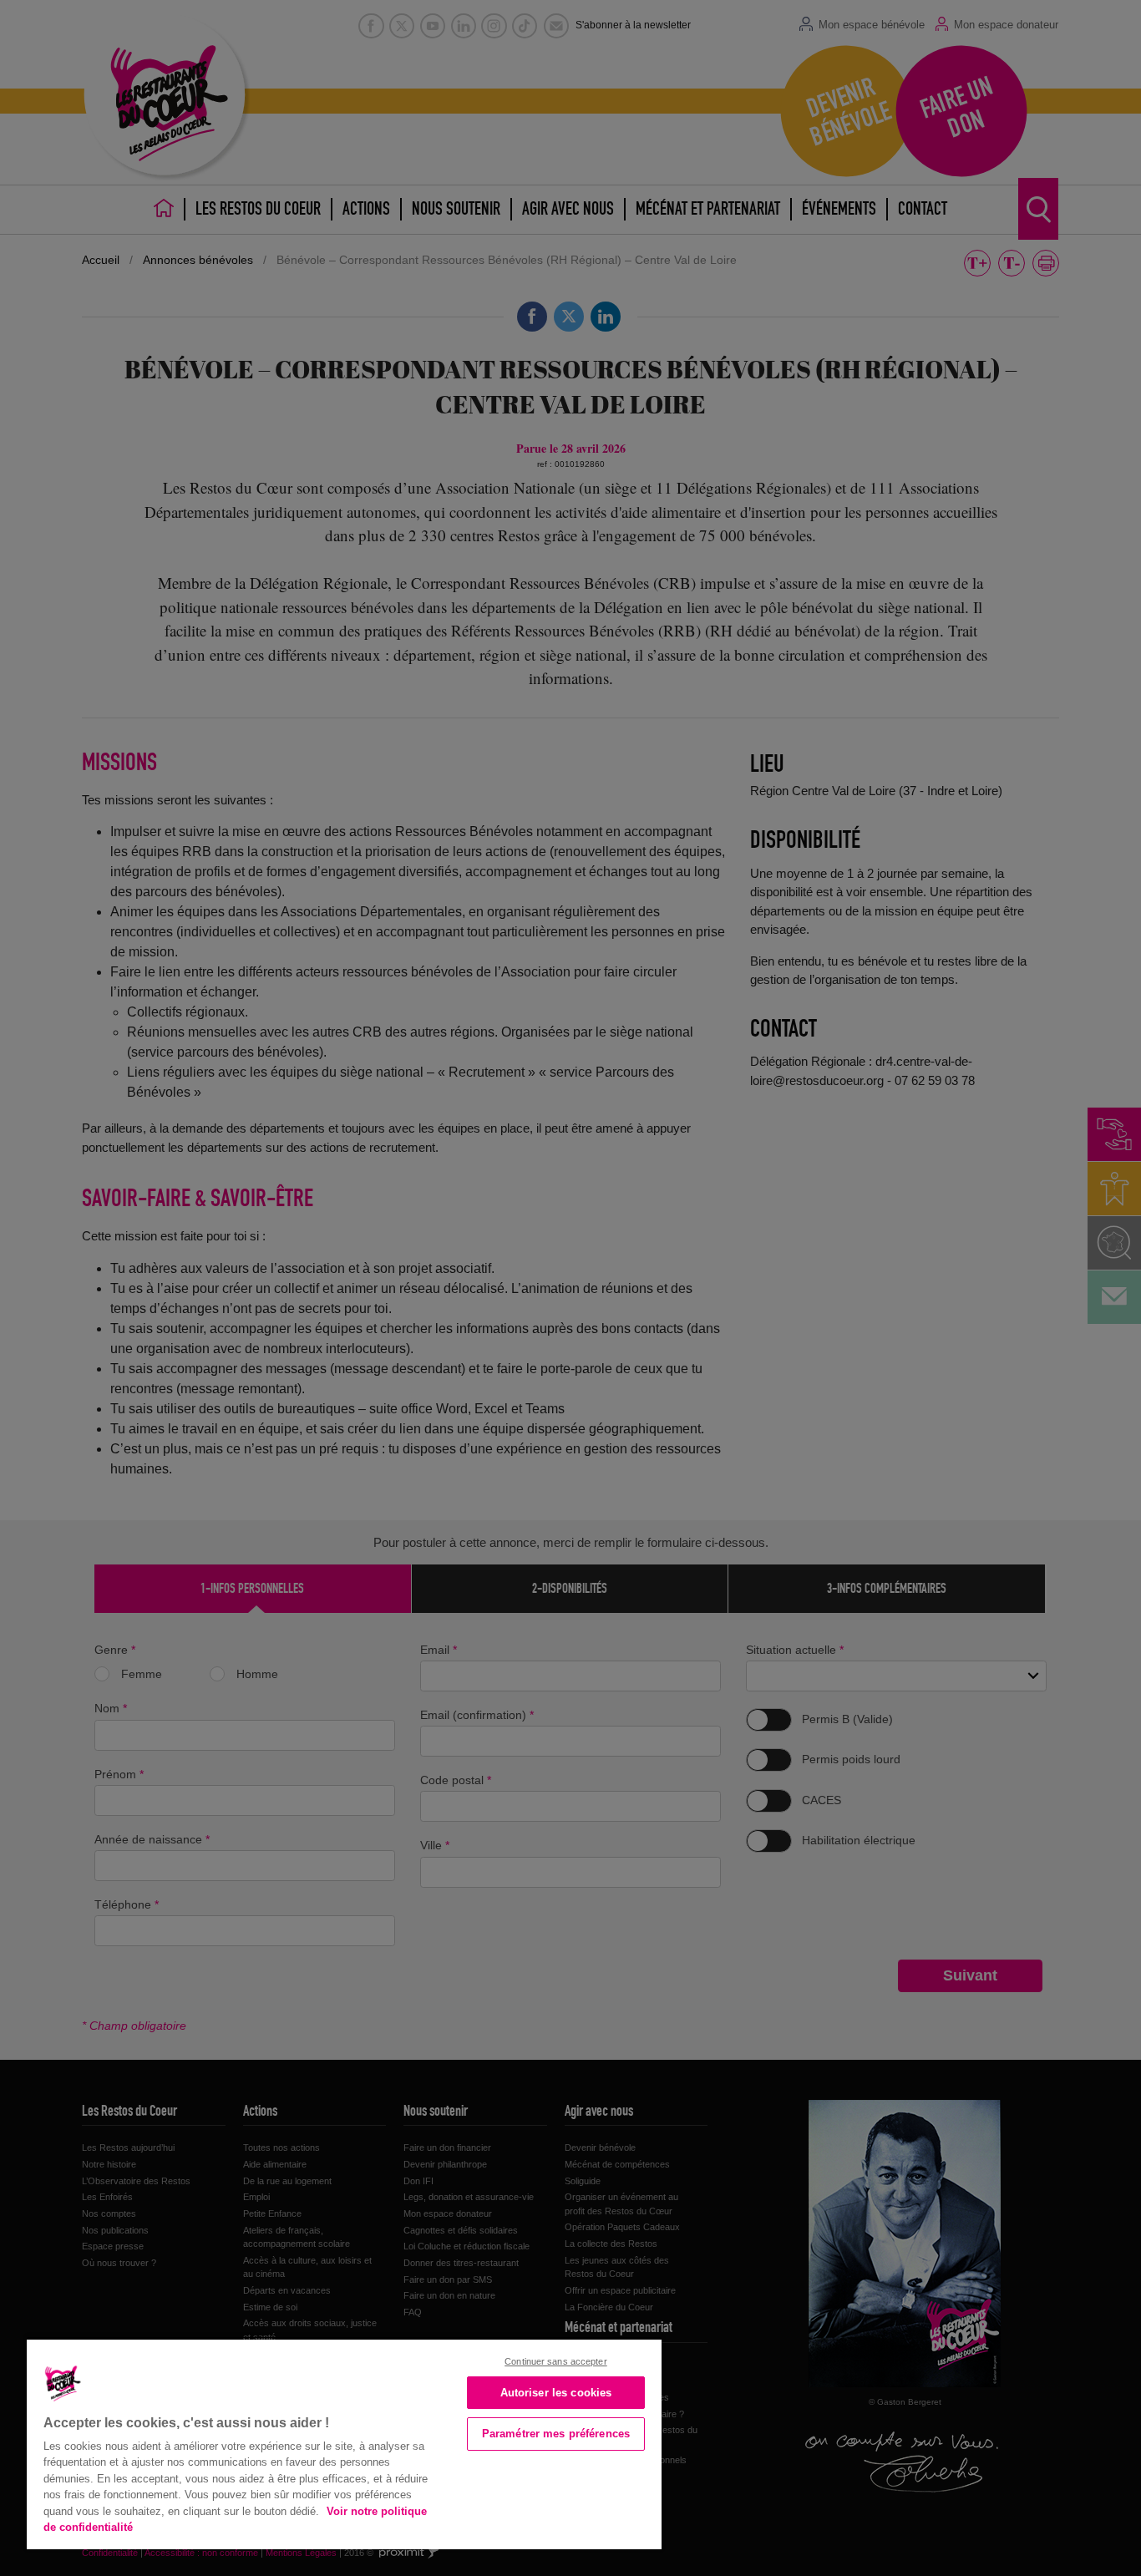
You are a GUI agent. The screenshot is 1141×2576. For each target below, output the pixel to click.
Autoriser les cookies (556, 2393)
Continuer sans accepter (556, 2361)
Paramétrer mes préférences (556, 2434)
